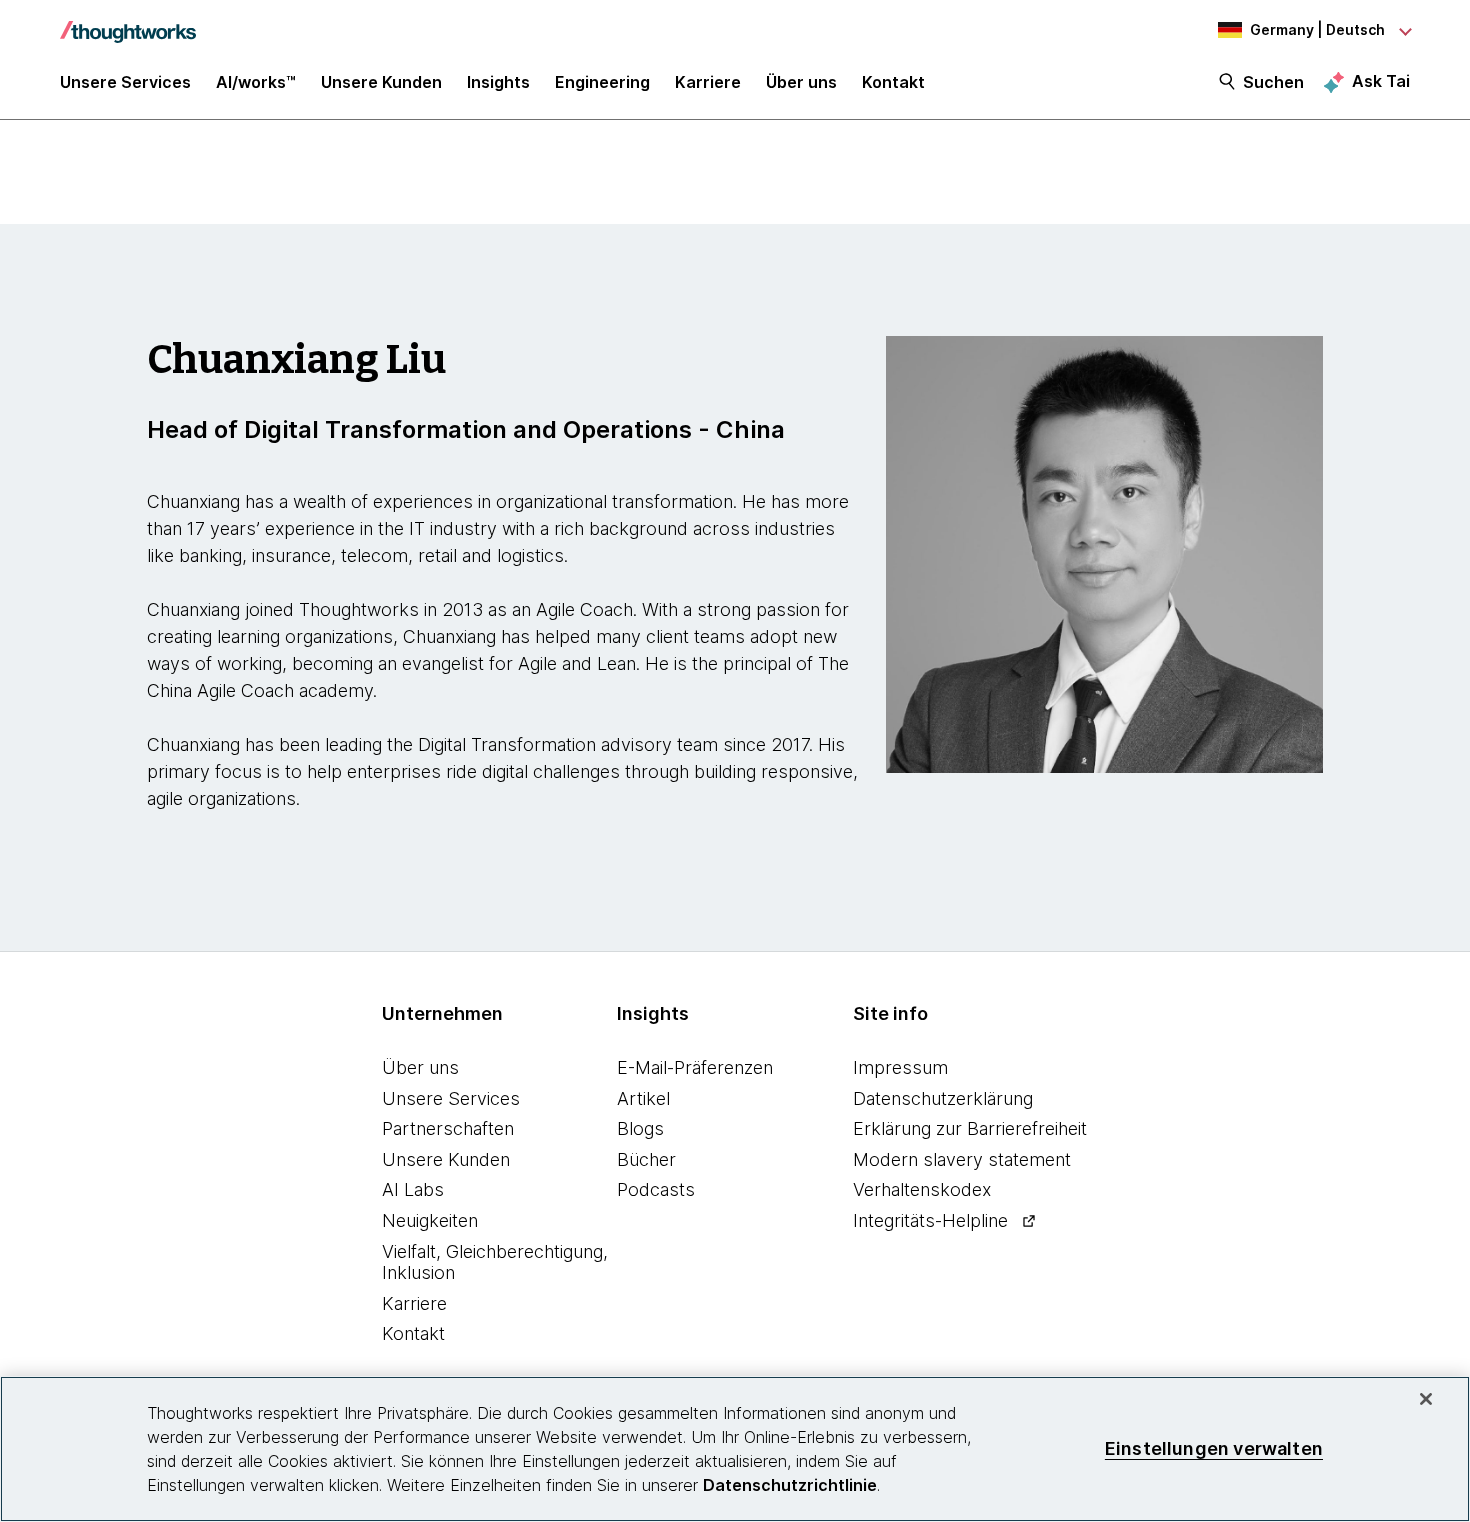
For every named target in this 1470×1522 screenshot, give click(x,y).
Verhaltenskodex (922, 1189)
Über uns (420, 1067)
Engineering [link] (602, 82)
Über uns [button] (801, 82)
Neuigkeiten (430, 1220)
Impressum (900, 1067)
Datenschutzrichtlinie (790, 1485)
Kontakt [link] (893, 82)
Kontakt (413, 1333)
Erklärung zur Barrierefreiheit (970, 1128)
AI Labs (413, 1189)
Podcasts (656, 1189)
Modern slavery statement (962, 1159)
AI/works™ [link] (256, 82)
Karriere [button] (708, 82)
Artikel (643, 1098)
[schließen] (1426, 1399)
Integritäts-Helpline (930, 1220)
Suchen (1273, 82)
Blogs (640, 1128)
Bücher (646, 1159)
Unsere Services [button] (125, 82)
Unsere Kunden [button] (381, 82)
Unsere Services (451, 1098)
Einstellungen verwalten (1214, 1448)
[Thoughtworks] (128, 22)
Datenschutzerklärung (943, 1098)
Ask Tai (1381, 81)
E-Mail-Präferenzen (695, 1067)
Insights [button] (498, 82)
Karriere (414, 1303)
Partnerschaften (448, 1128)
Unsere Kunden (446, 1159)
